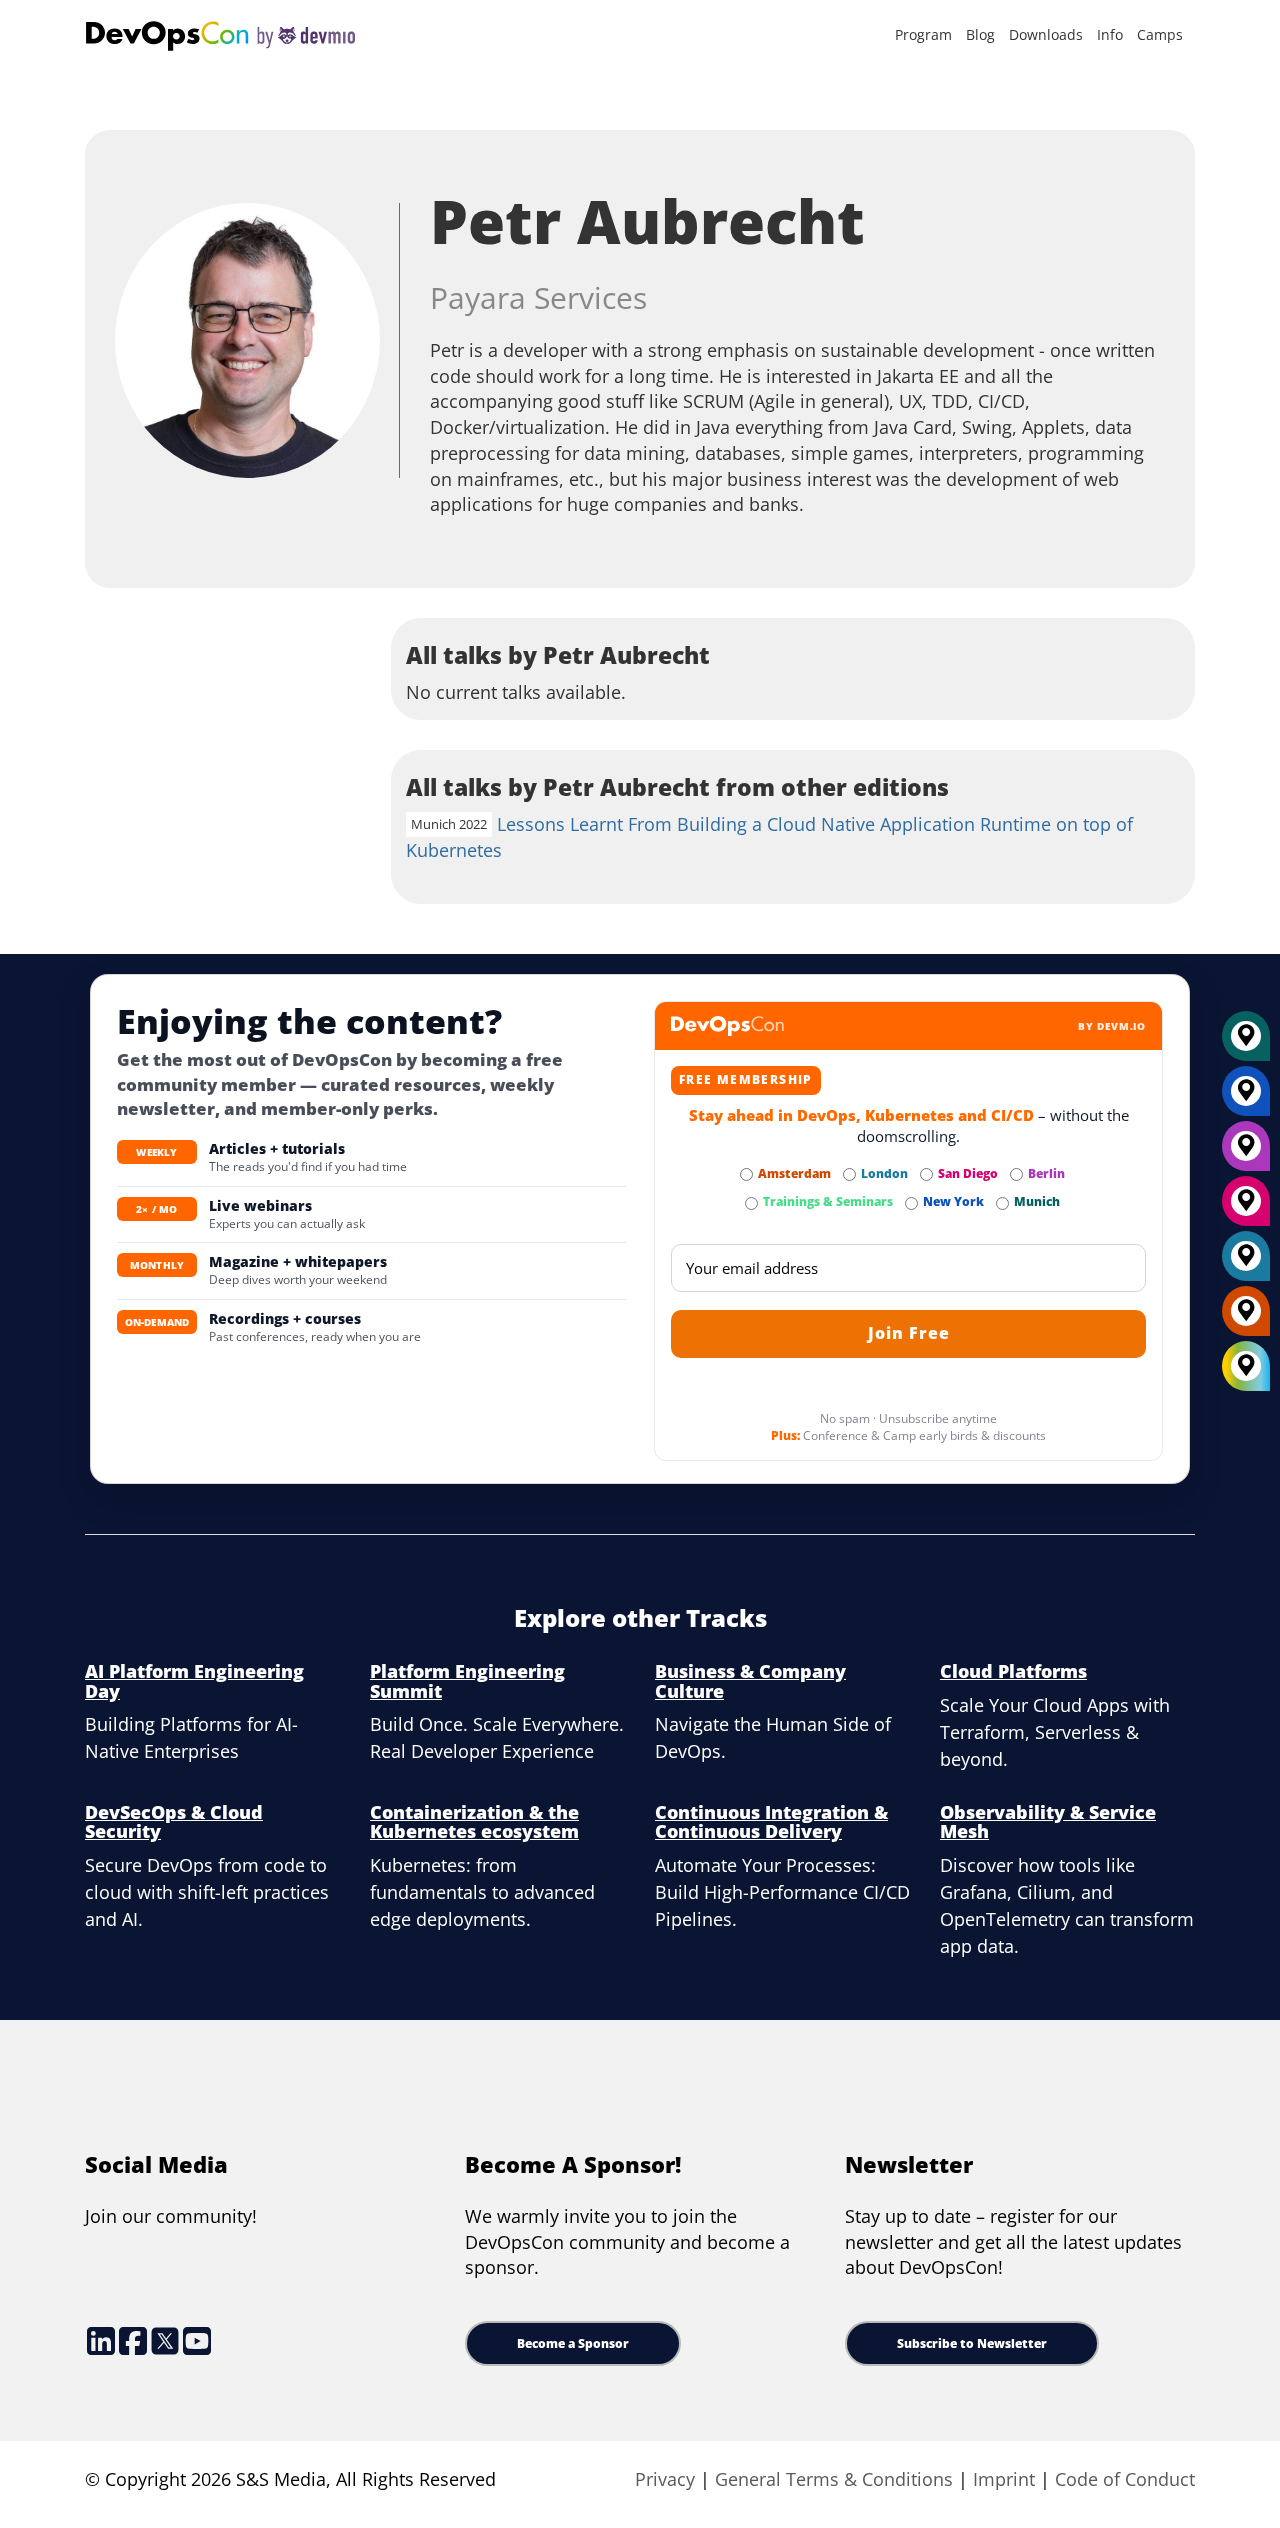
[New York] (1246, 1098)
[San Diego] (1246, 1208)
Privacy (665, 2479)
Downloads (1046, 34)
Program (923, 34)
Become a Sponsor (573, 2343)
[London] (1246, 1263)
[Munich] (1246, 1043)
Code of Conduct (1125, 2479)
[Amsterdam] (1246, 1318)
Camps (1160, 34)
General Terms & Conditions (834, 2479)
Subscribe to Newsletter (972, 2343)
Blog (980, 34)
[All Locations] (1246, 1366)
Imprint (1004, 2479)
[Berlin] (1246, 1153)
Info (1110, 34)
